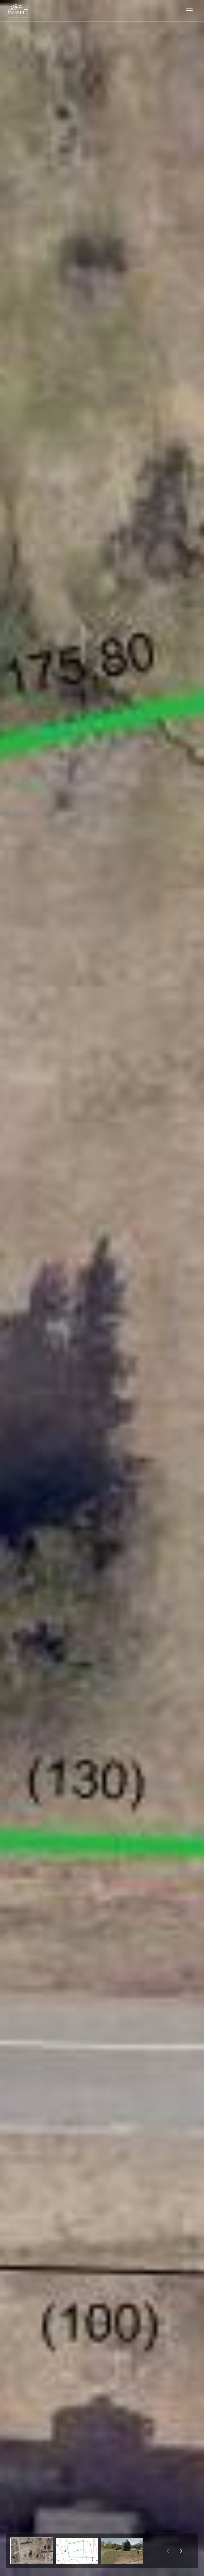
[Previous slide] (168, 2551)
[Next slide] (181, 2551)
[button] (32, 2551)
